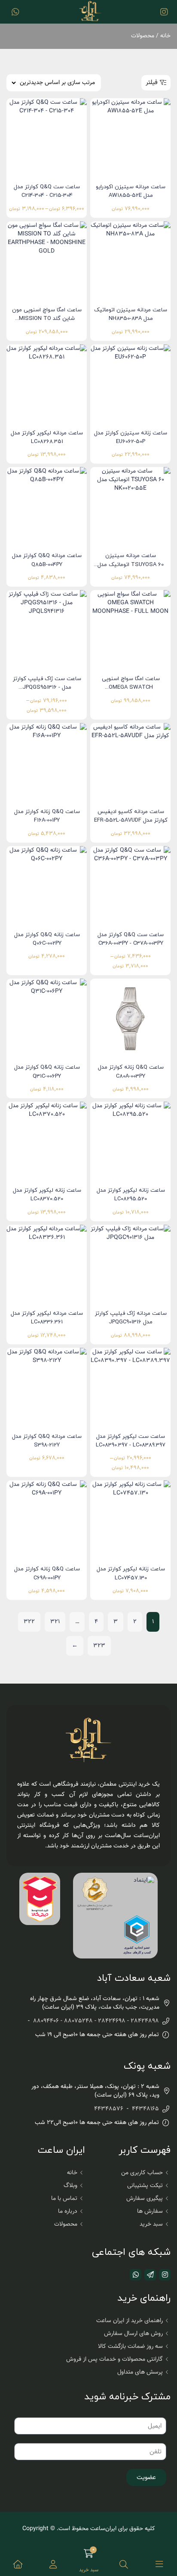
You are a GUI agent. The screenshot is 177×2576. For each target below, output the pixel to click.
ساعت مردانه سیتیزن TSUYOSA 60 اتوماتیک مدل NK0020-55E (131, 565)
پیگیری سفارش (145, 2199)
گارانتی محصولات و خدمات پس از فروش (114, 2359)
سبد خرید (151, 2224)
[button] (53, 2564)
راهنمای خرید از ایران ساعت (130, 2321)
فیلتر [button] (152, 83)
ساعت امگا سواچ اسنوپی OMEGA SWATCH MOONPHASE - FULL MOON (131, 688)
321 (55, 1622)
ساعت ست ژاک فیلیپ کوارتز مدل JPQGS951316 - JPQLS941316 (47, 688)
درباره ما (68, 2211)
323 (99, 1646)
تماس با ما (64, 2199)
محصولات (66, 2224)
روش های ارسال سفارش (133, 2334)
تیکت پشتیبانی (145, 2186)
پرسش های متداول (140, 2372)
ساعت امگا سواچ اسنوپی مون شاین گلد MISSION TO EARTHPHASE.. (47, 319)
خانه (165, 36)
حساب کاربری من (142, 2173)
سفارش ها (150, 2211)
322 (29, 1622)
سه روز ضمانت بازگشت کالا (130, 2347)
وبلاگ (70, 2186)
